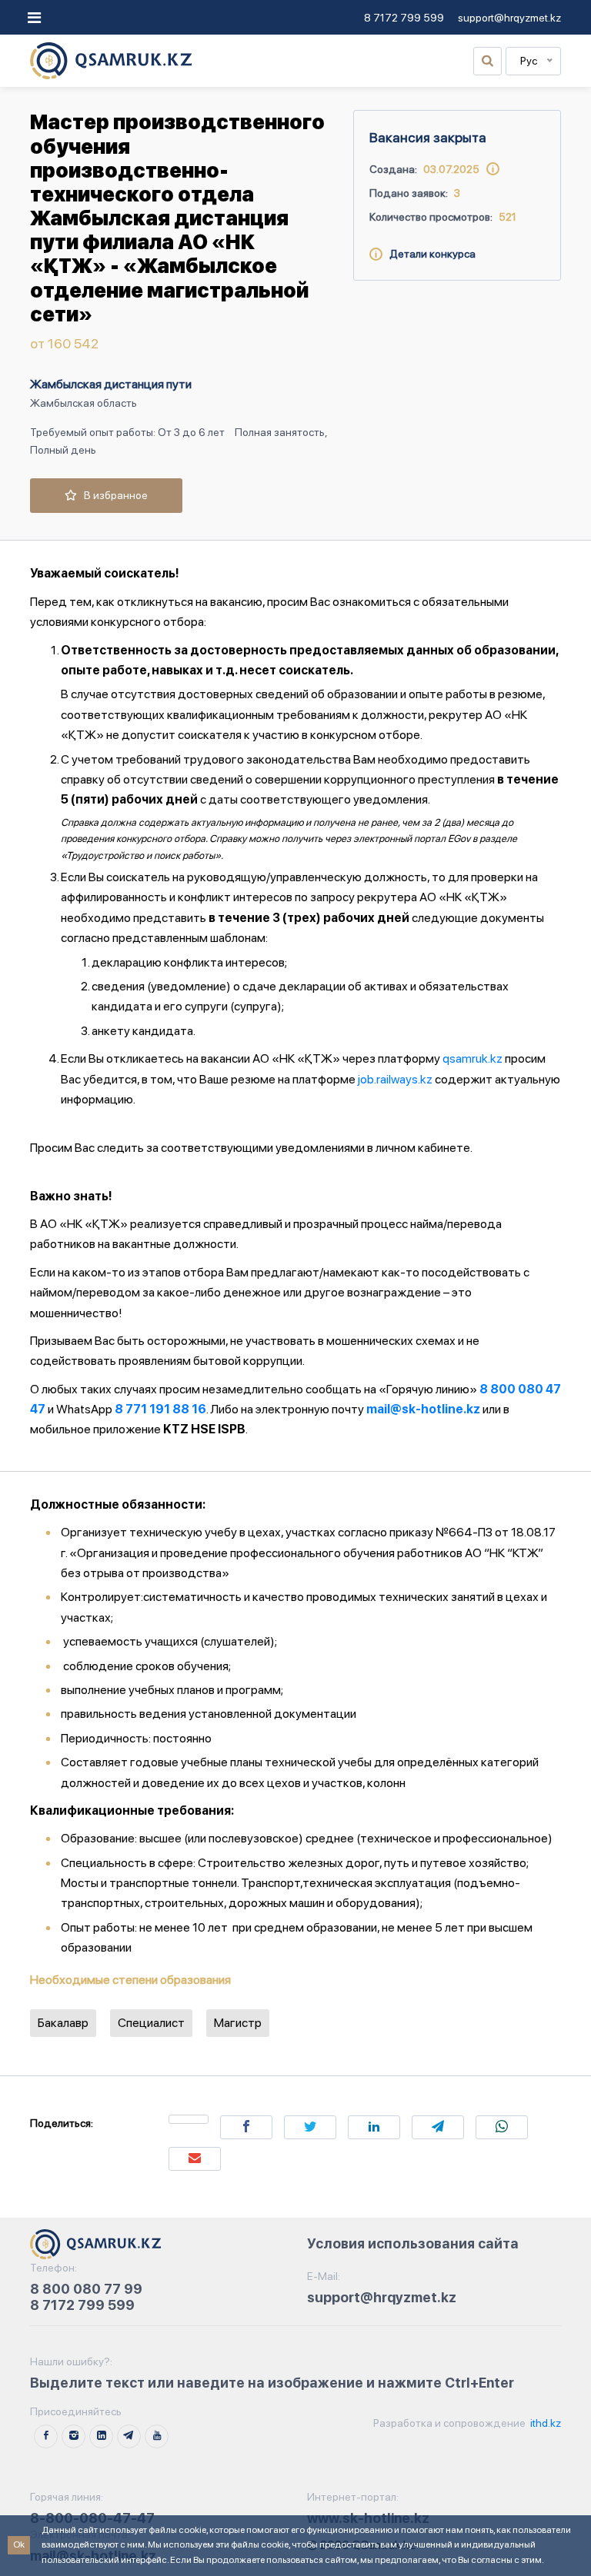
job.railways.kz (395, 1079)
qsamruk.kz (472, 1058)
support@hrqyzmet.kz (509, 18)
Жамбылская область (83, 403)
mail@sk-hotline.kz (423, 1409)
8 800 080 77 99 (86, 2289)
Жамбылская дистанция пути (111, 384)
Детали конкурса (429, 254)
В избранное (112, 495)
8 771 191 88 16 (160, 1409)
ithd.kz (544, 2423)
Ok (19, 2544)
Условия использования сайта (413, 2243)
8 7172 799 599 (404, 18)
